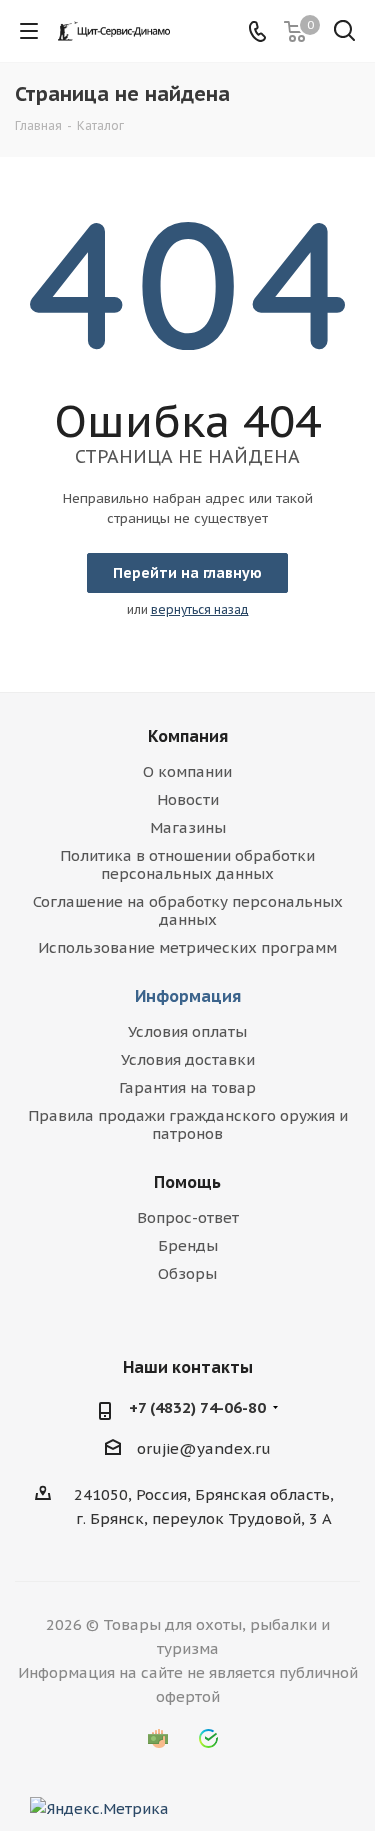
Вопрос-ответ (188, 1217)
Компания (188, 736)
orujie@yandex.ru (204, 1448)
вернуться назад (200, 609)
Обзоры (187, 1273)
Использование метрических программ (187, 947)
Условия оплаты (187, 1031)
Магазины (188, 827)
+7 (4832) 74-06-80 (197, 1407)
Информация (188, 996)
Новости (188, 799)
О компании (187, 771)
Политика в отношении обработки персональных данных (187, 864)
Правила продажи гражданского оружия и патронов (188, 1124)
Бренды (188, 1245)
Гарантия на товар (187, 1087)
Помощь (187, 1182)
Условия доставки (188, 1059)
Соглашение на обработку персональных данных (188, 910)
